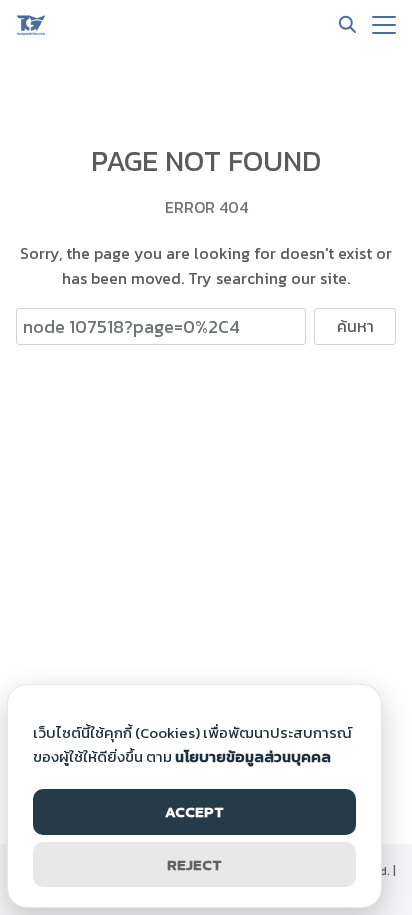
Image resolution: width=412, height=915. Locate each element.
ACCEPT (194, 811)
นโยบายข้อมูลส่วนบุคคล (253, 756)
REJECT (194, 864)
